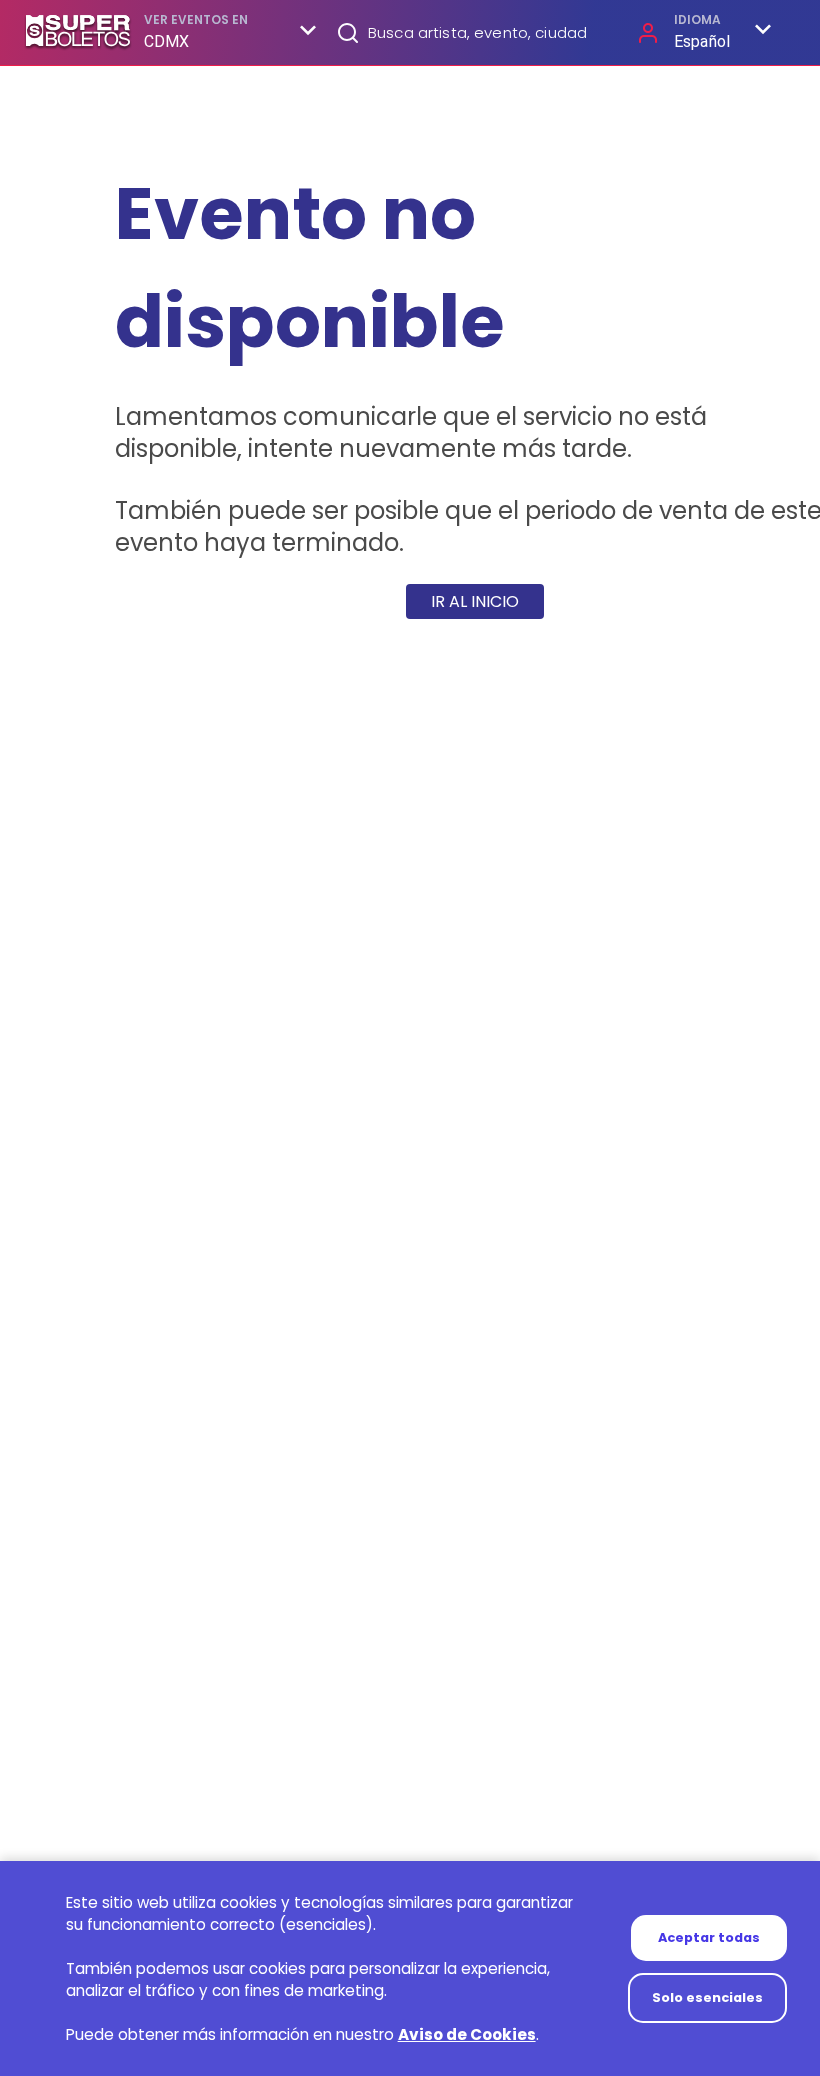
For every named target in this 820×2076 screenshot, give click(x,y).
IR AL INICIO (475, 601)
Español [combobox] (702, 41)
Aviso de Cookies (467, 2034)
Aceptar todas (709, 1937)
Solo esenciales (707, 1997)
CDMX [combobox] (167, 41)
